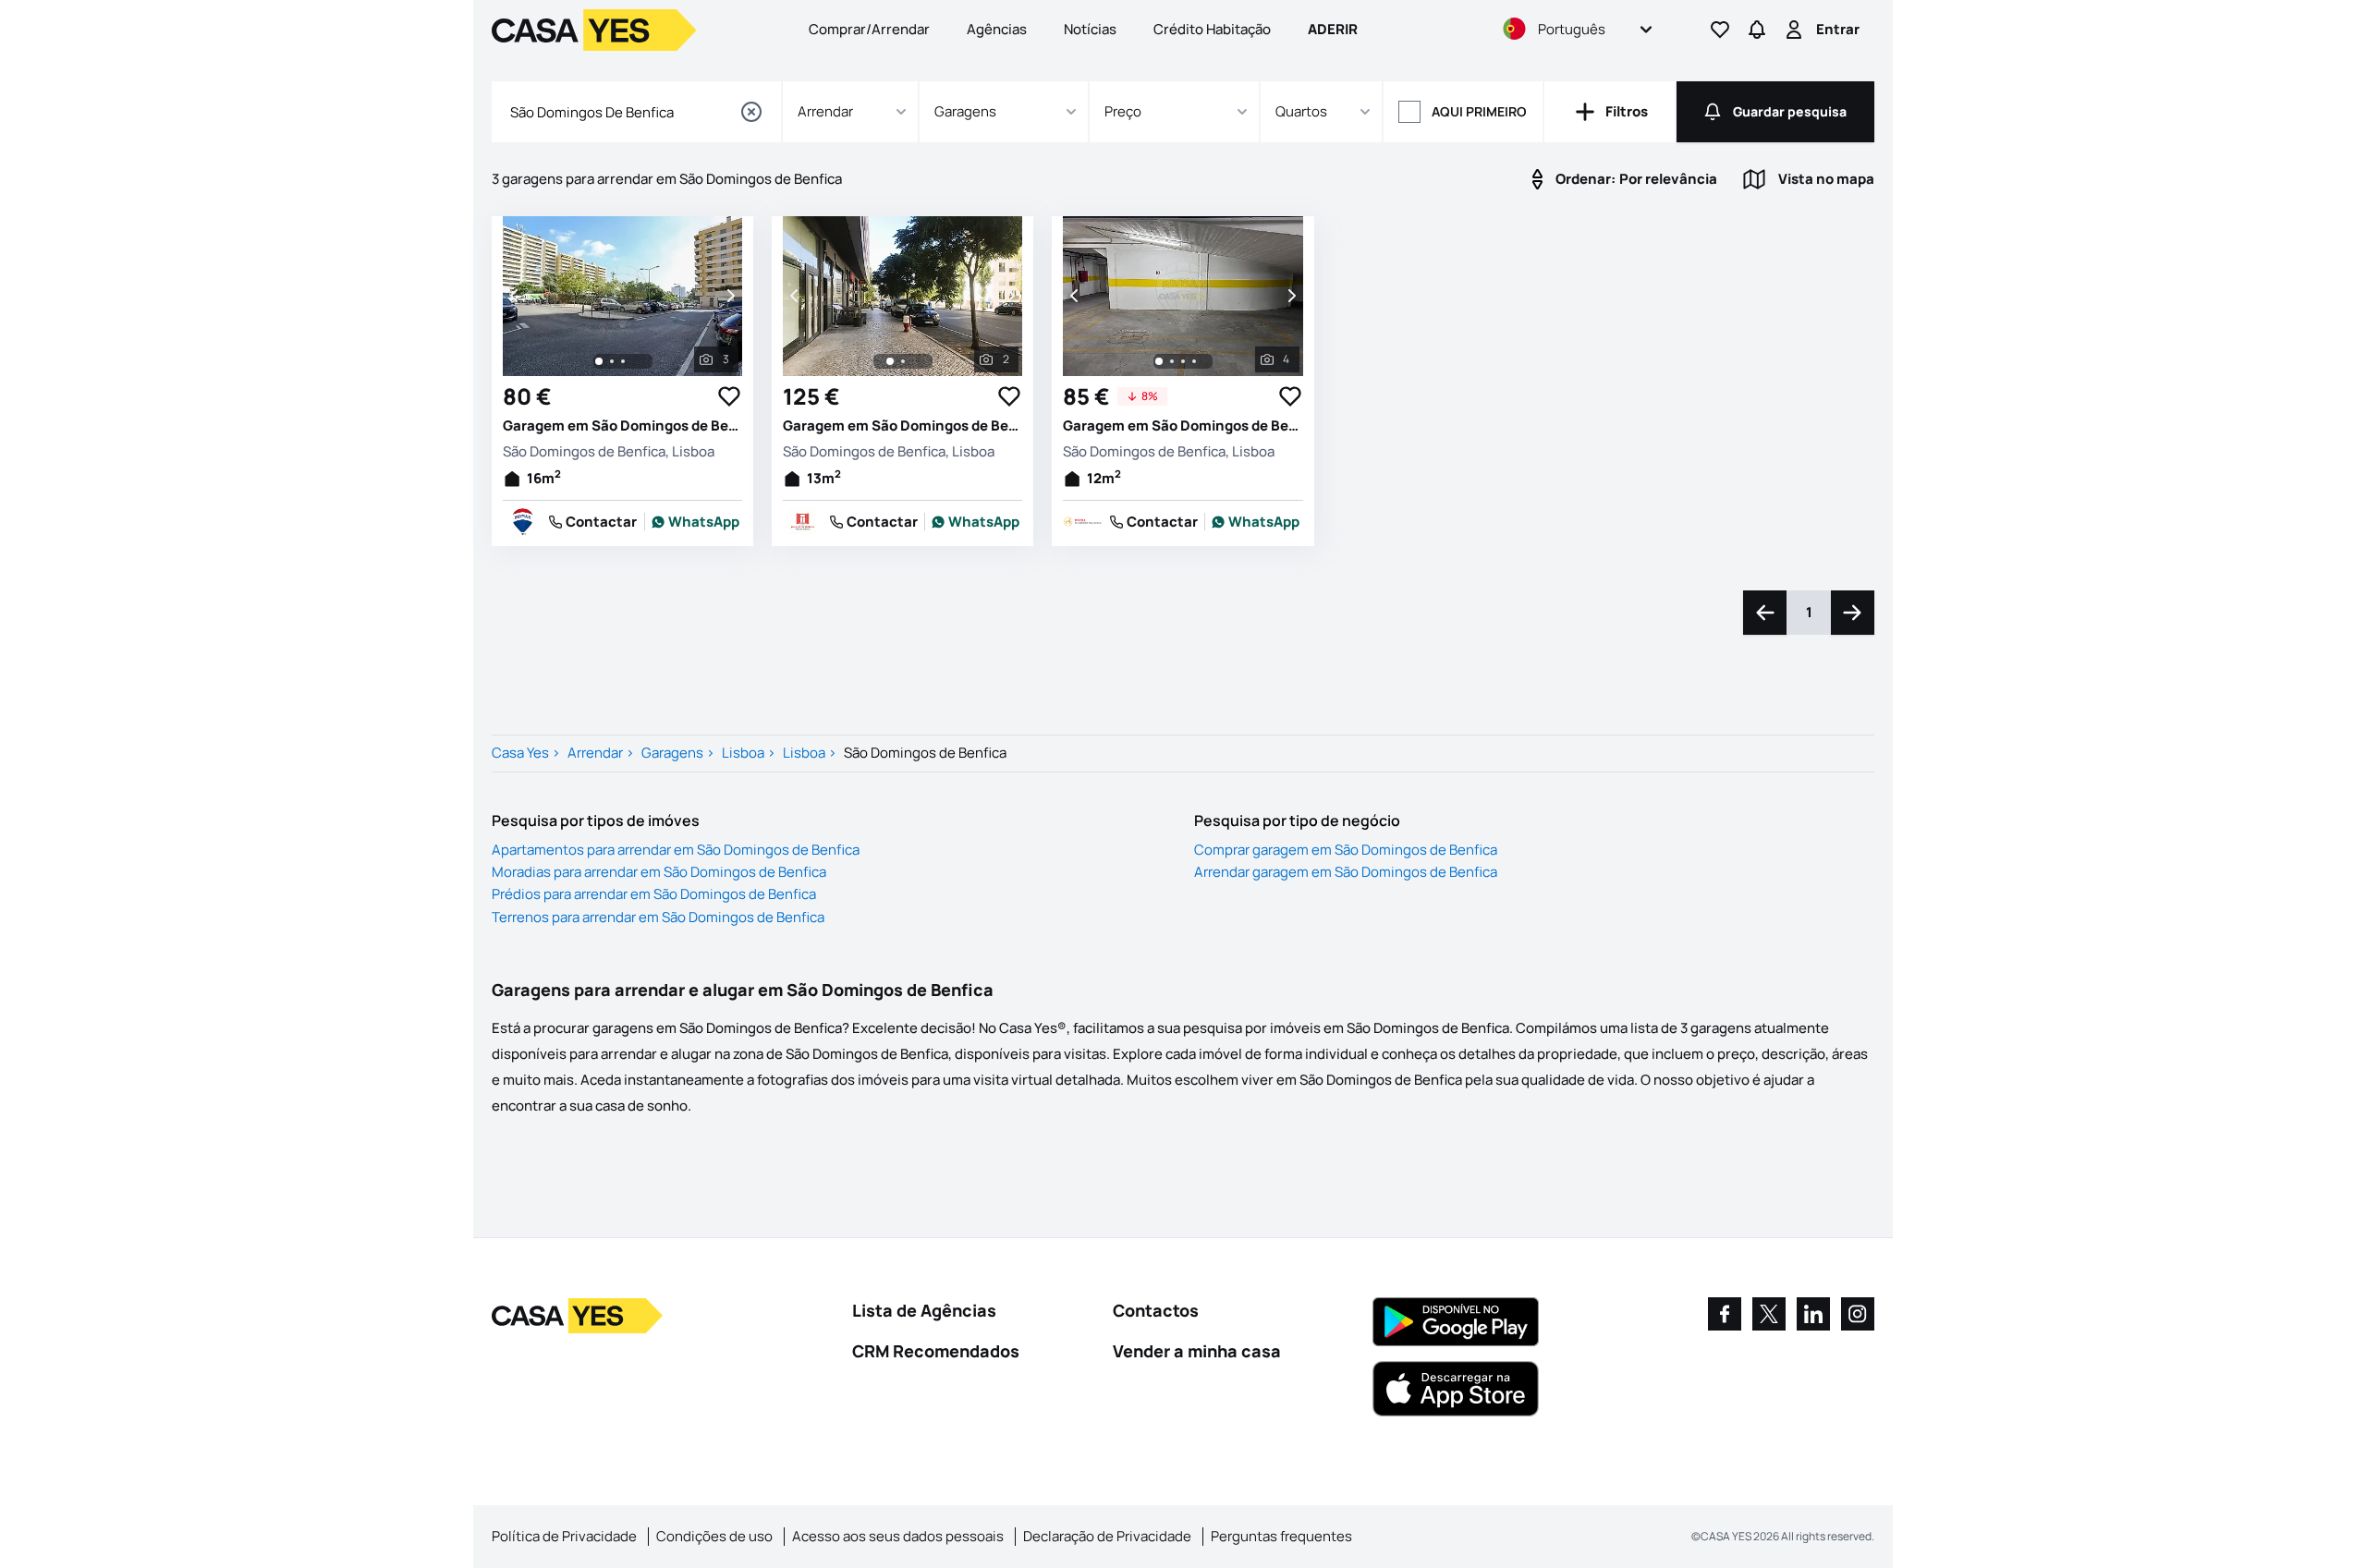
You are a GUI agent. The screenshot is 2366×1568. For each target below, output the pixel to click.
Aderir (1333, 29)
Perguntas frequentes (1281, 1536)
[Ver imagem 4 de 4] (1194, 361)
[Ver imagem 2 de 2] (903, 361)
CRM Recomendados (936, 1351)
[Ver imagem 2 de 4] (1172, 361)
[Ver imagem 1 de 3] (599, 361)
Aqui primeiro (1479, 111)
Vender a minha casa (1197, 1351)
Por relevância (1636, 179)
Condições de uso (714, 1536)
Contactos (1156, 1310)
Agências (997, 29)
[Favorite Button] (729, 396)
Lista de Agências (924, 1310)
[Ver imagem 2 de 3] (612, 361)
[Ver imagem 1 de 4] (1159, 361)
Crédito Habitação (1212, 29)
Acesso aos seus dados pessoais (898, 1536)
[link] (696, 522)
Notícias (1090, 29)
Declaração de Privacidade (1107, 1536)
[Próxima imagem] (729, 296)
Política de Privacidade (564, 1536)
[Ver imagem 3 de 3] (623, 361)
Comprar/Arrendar (869, 29)
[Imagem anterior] (516, 296)
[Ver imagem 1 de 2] (890, 361)
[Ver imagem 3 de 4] (1183, 361)
